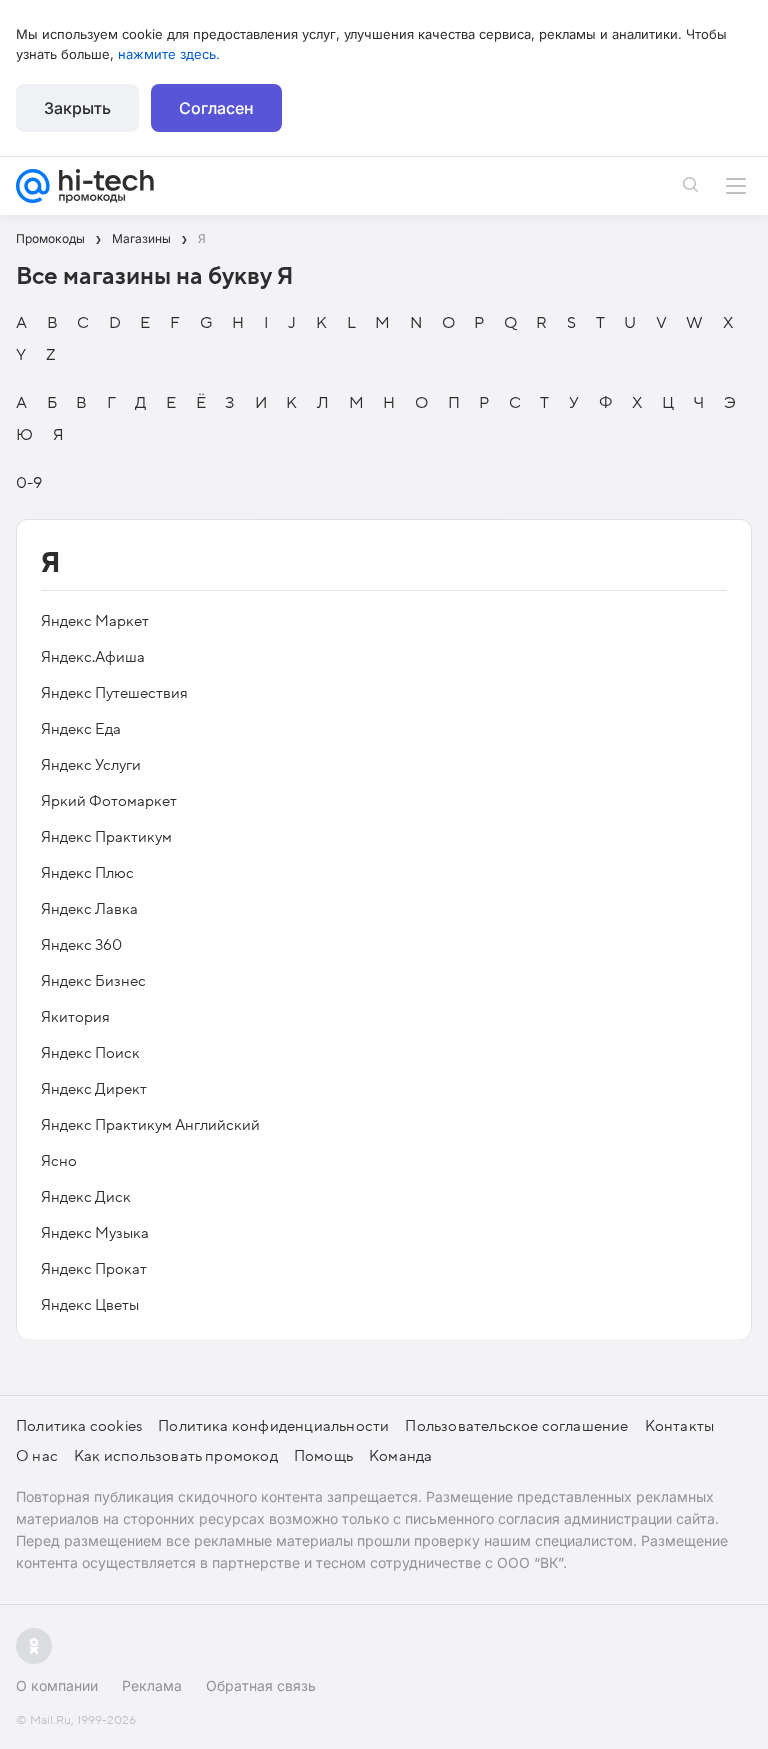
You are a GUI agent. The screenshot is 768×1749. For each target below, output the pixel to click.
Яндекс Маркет (95, 621)
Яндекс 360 (81, 945)
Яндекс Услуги (91, 765)
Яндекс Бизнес (93, 981)
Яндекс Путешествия (114, 693)
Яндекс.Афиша (93, 657)
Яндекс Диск (86, 1197)
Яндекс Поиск (90, 1053)
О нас (37, 1456)
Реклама (152, 1685)
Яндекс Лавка (89, 909)
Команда (400, 1456)
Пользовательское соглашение (516, 1426)
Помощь (323, 1456)
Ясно (59, 1161)
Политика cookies (79, 1426)
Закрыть (77, 108)
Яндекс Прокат (94, 1269)
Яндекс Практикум (106, 837)
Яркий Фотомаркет (109, 801)
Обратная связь (261, 1685)
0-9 (29, 483)
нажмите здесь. (169, 54)
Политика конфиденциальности (273, 1426)
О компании (57, 1685)
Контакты (680, 1426)
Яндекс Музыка (95, 1233)
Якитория (75, 1017)
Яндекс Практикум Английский (150, 1125)
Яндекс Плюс (87, 873)
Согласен (216, 108)
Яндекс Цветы (90, 1305)
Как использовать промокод (176, 1456)
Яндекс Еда (81, 729)
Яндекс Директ (94, 1089)
